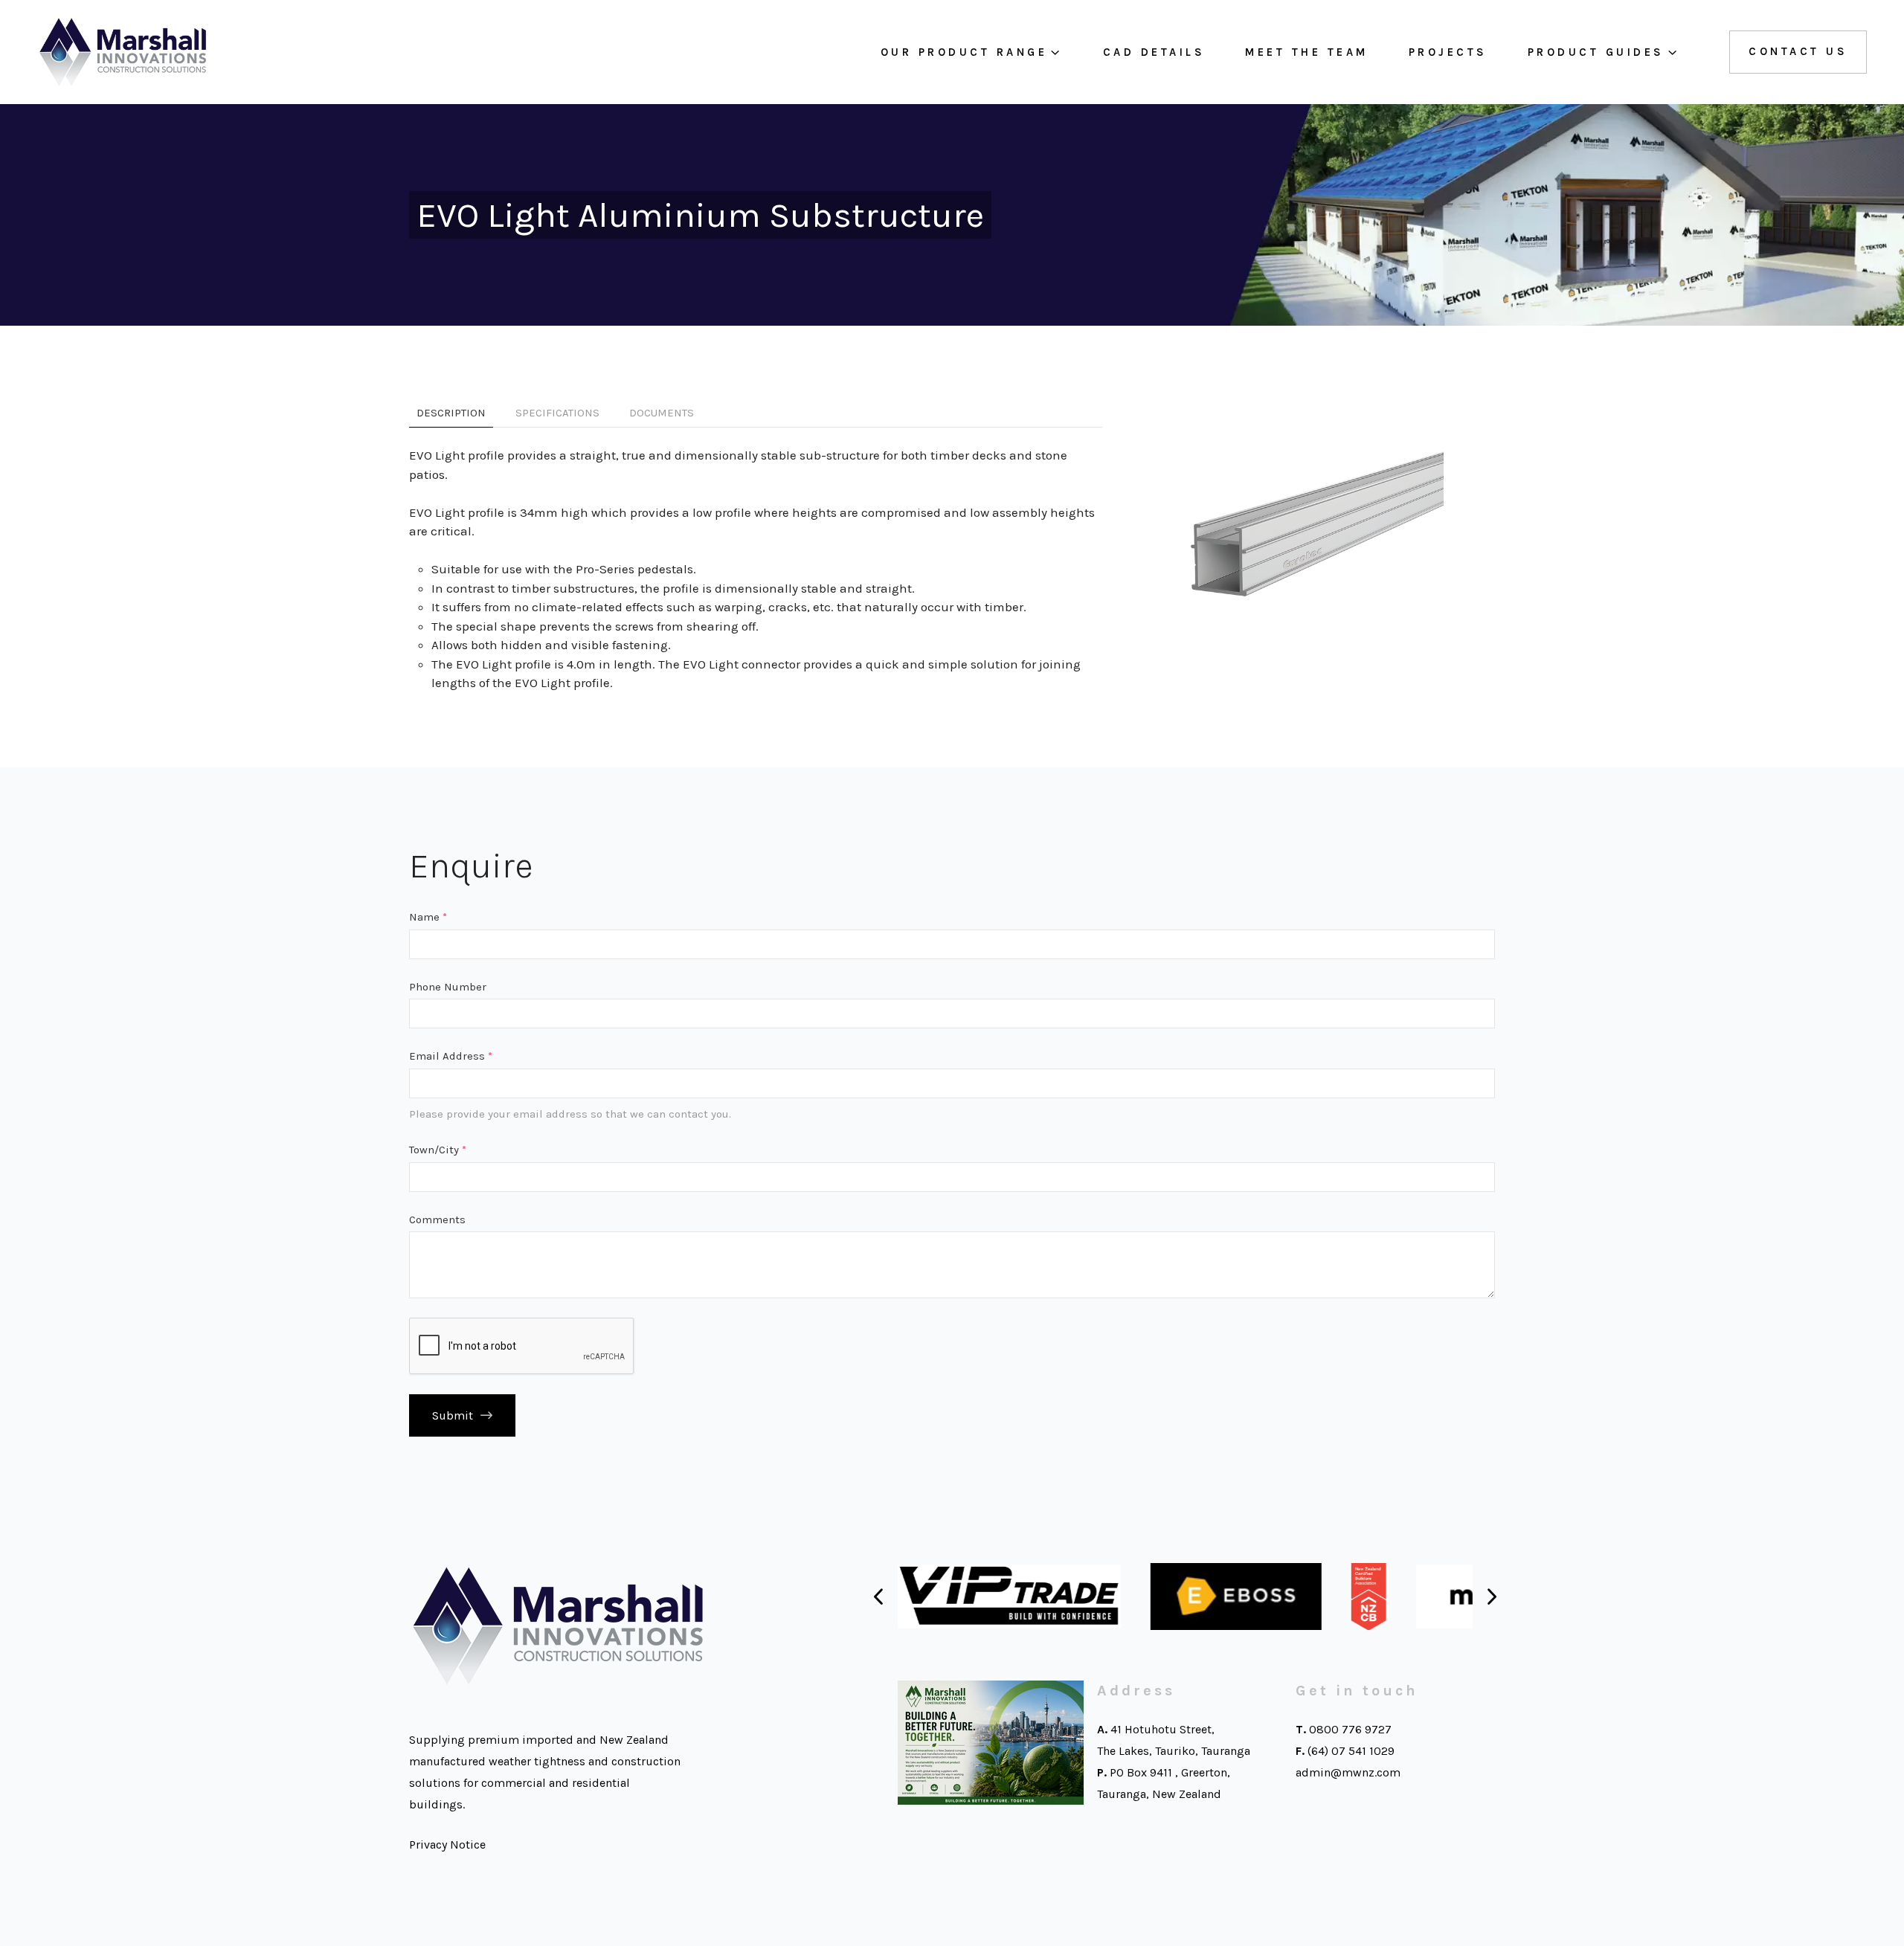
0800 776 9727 (1350, 1729)
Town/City (438, 1150)
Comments (437, 1220)
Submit (453, 1415)
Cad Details (1154, 52)
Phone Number (448, 987)
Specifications (557, 413)
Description (451, 413)
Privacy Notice (447, 1844)
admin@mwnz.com (1348, 1772)
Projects (1448, 52)
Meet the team (1307, 52)
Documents (662, 413)
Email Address (451, 1056)
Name (428, 917)
